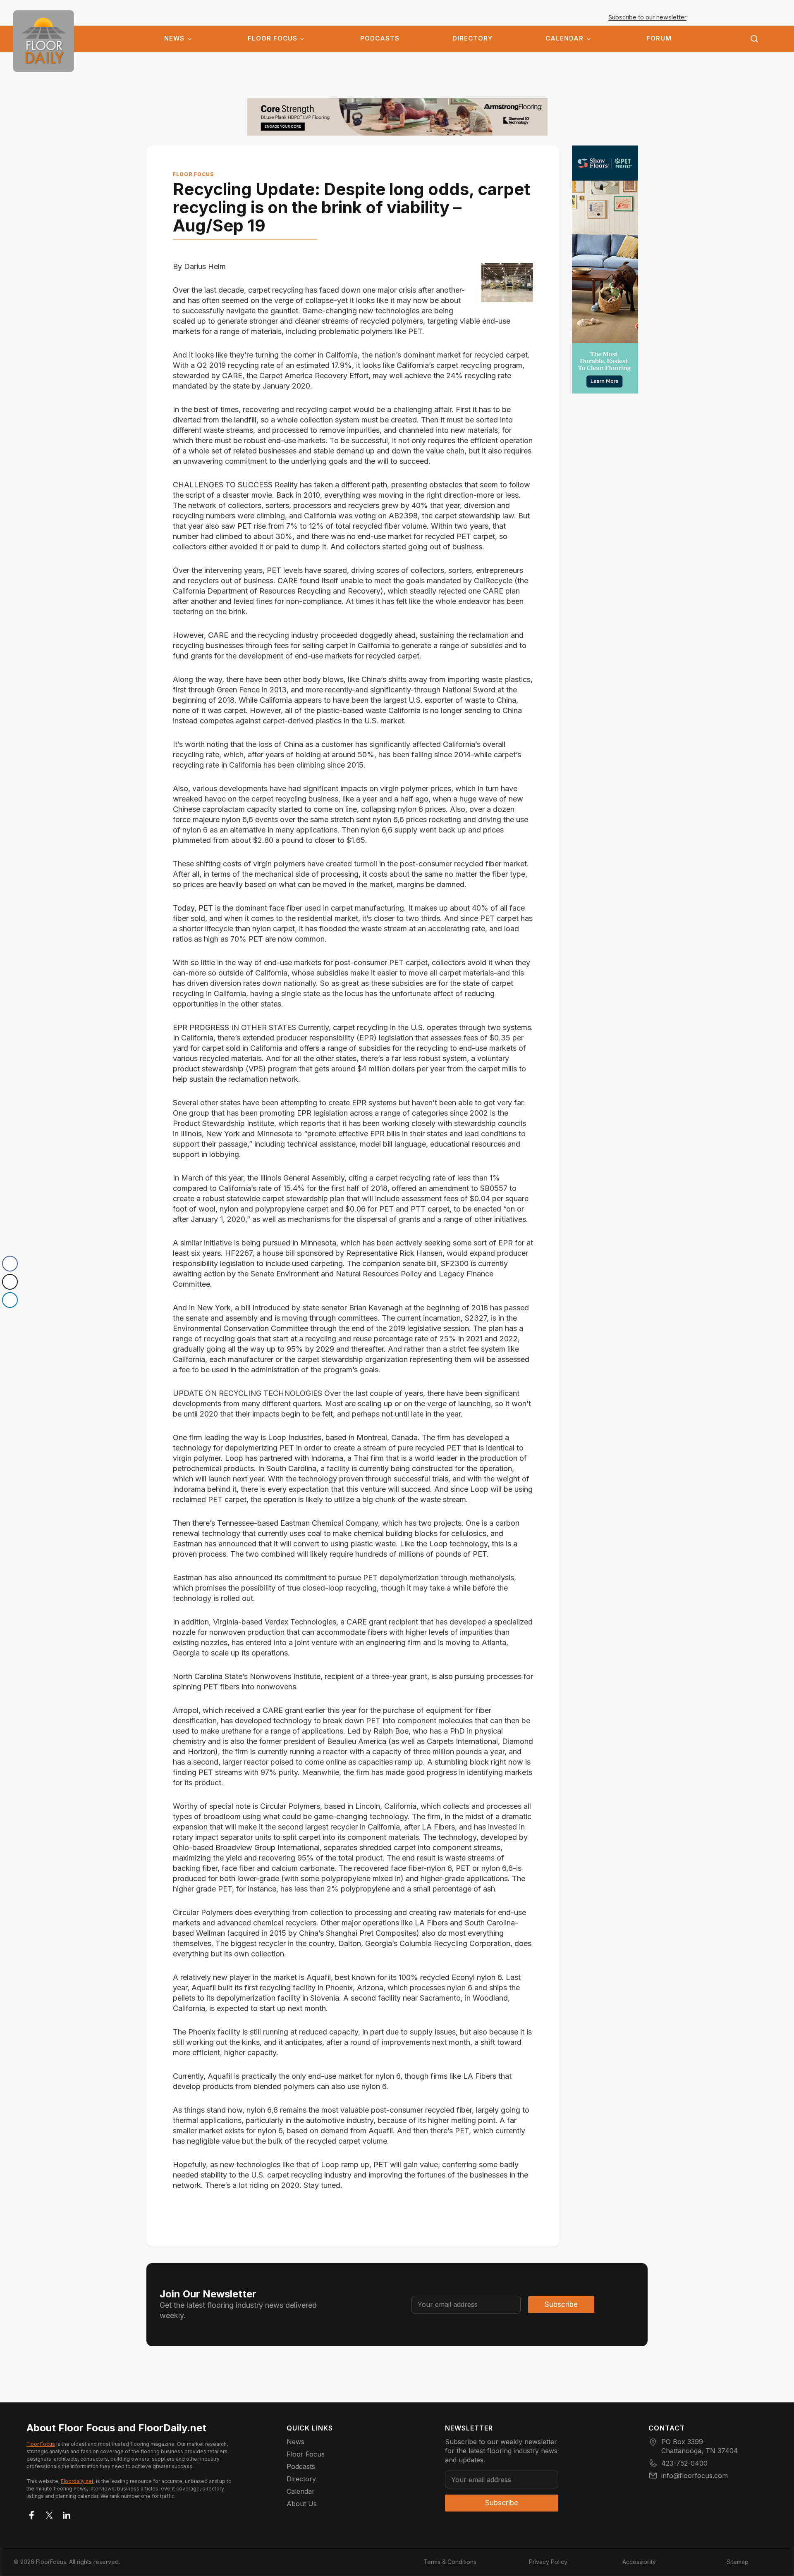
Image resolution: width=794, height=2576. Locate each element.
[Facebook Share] (10, 1264)
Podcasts (380, 38)
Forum (659, 38)
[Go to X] (49, 2514)
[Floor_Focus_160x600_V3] (397, 117)
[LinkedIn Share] (10, 1300)
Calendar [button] (564, 38)
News (174, 38)
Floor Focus (273, 38)
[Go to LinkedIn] (67, 2514)
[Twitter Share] (10, 1282)
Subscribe (561, 2304)
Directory (472, 38)
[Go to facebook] (32, 2514)
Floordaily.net (77, 2481)
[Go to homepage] (44, 41)
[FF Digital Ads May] (605, 270)
